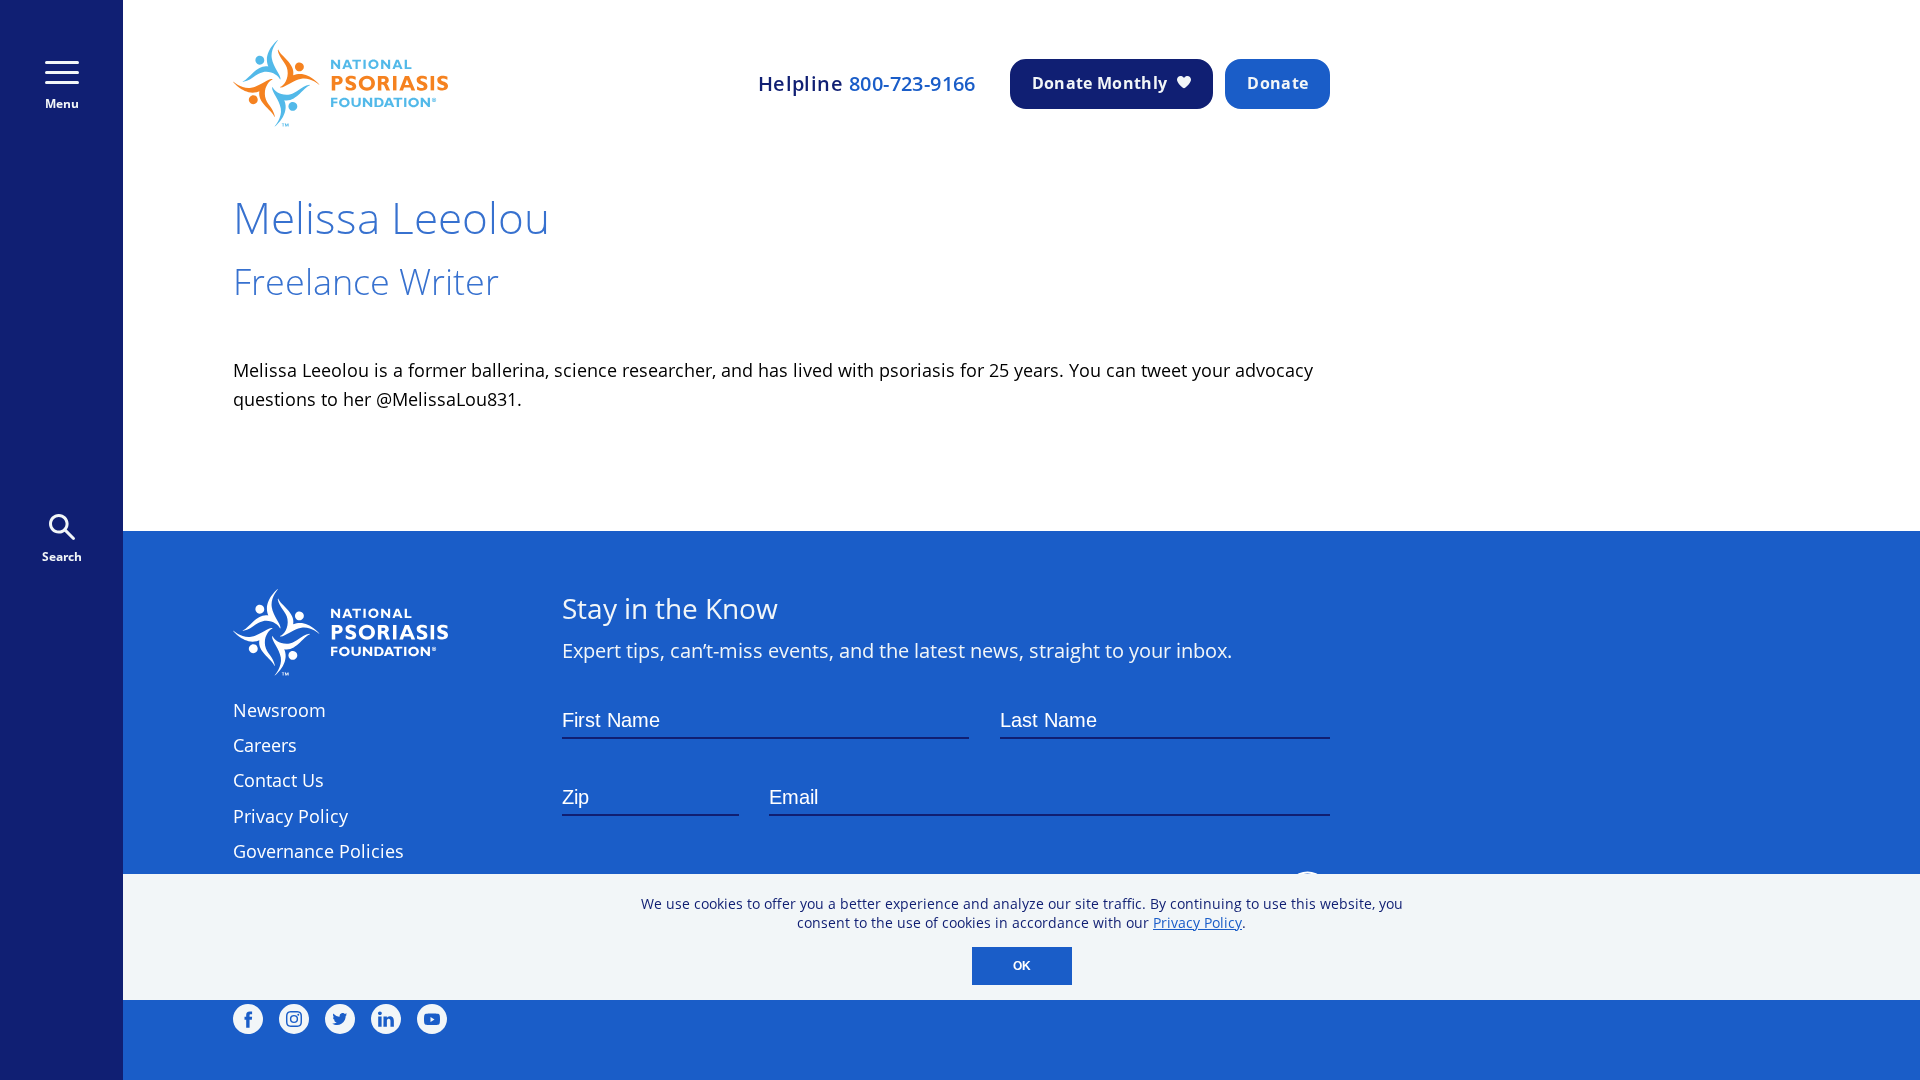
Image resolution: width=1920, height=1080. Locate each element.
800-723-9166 (912, 84)
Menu (62, 103)
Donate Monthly (1099, 83)
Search (62, 556)
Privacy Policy (1197, 922)
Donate (1277, 83)
